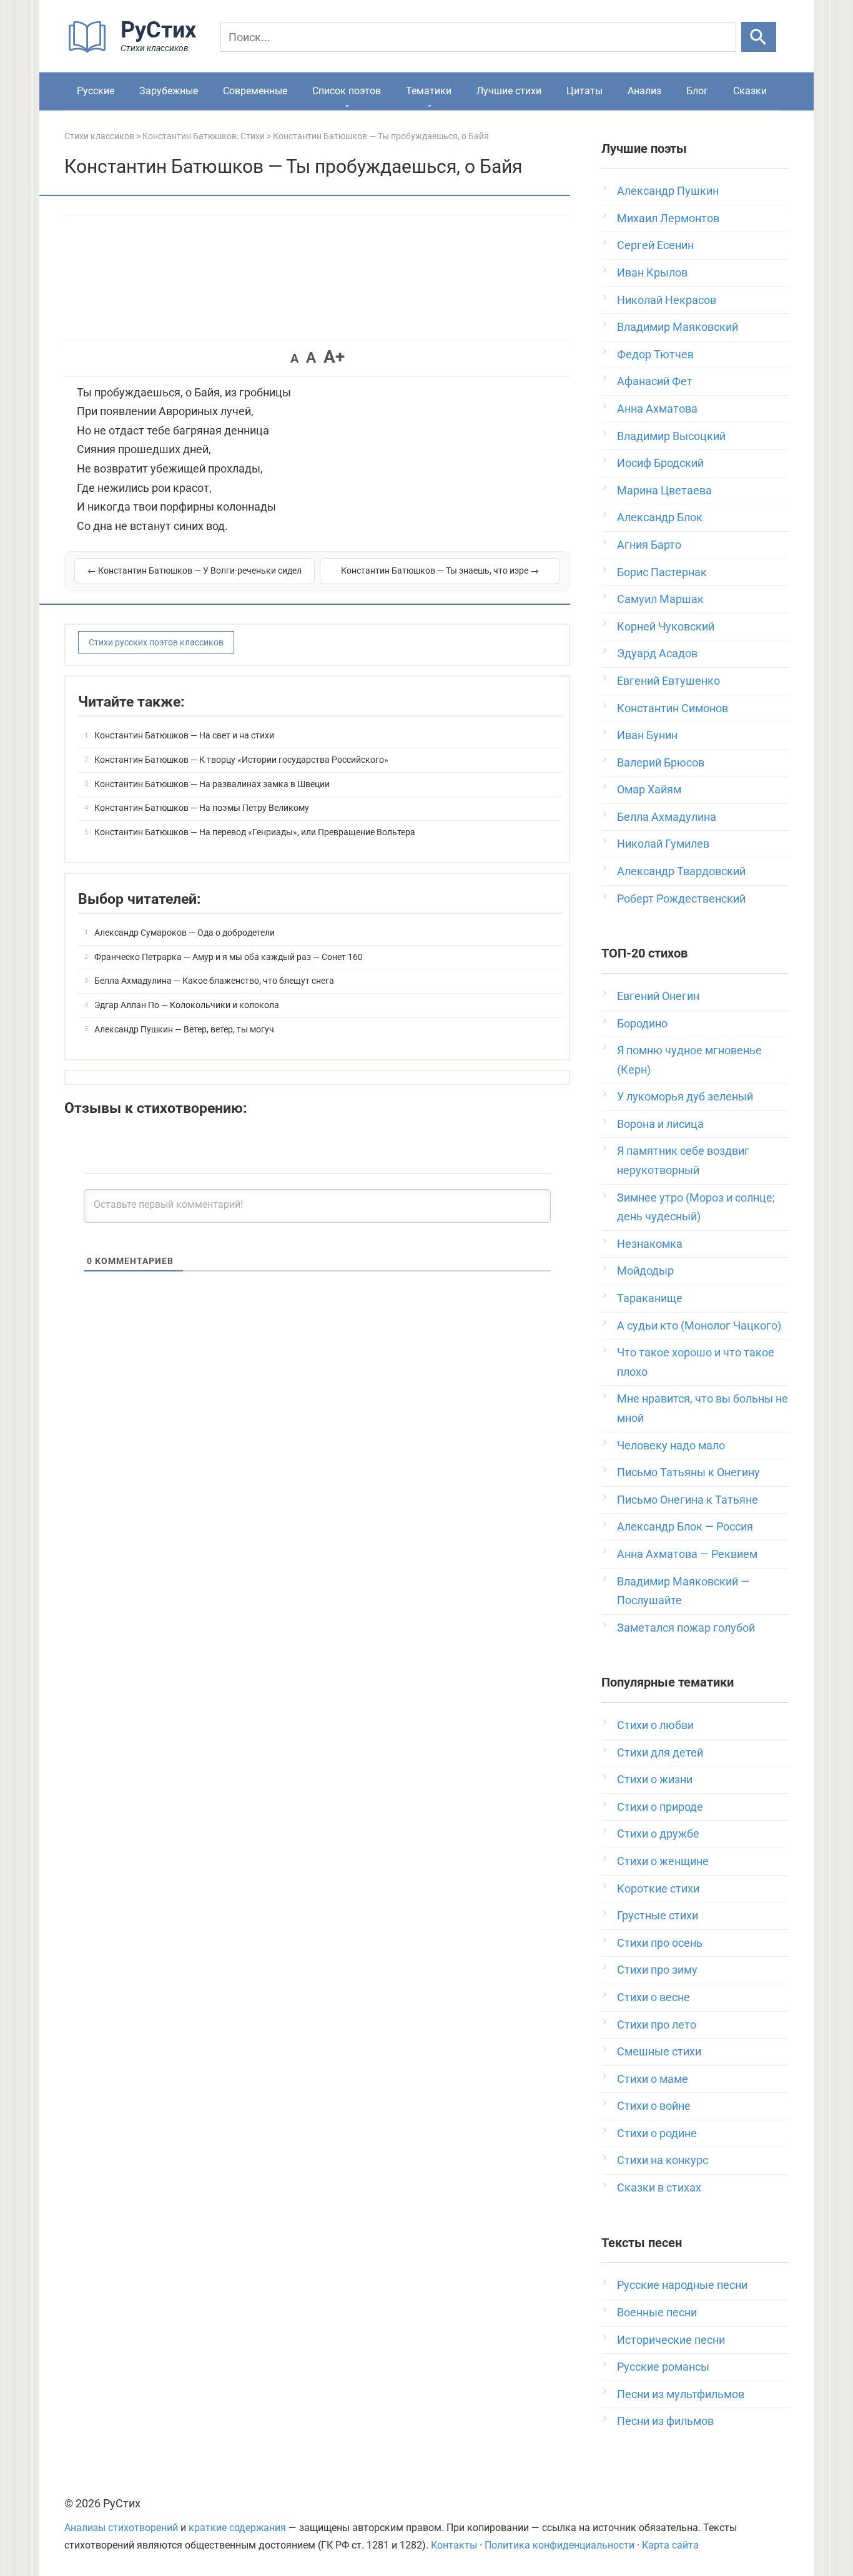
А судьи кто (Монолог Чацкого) (699, 1325)
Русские (96, 91)
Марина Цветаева (664, 490)
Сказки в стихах (659, 2187)
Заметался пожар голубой (686, 1628)
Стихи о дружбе (658, 1834)
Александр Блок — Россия (685, 1526)
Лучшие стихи (509, 91)
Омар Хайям (649, 789)
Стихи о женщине (663, 1861)
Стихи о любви (655, 1725)
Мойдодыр (645, 1271)
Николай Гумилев (663, 844)
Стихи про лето (657, 2025)
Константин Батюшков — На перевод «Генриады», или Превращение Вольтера (255, 832)
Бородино (642, 1023)
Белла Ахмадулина (667, 817)
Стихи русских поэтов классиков (156, 642)
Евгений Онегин (658, 996)
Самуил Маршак (660, 599)
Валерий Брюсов (661, 762)
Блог (697, 91)
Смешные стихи (659, 2051)
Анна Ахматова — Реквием (687, 1554)
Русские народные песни (682, 2285)
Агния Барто (649, 545)
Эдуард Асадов (657, 653)
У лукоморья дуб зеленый (685, 1096)
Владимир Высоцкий (671, 436)
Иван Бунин (647, 735)
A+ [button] (334, 357)
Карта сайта (670, 2545)
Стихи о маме (653, 2079)
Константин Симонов (673, 708)
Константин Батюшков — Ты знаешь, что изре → (440, 571)
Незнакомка (650, 1244)
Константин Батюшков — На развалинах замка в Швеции (212, 784)
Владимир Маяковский (678, 327)
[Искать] (759, 37)
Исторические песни (671, 2340)
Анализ (644, 91)
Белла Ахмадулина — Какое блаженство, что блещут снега (214, 981)
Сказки (750, 91)
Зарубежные (169, 91)
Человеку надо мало (671, 1445)
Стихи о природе (660, 1807)
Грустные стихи (658, 1915)
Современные (255, 91)
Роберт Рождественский (681, 899)
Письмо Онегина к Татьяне (688, 1500)
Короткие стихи (658, 1888)
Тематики (429, 91)
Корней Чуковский (666, 626)
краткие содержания (237, 2528)
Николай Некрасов (667, 300)
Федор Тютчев (655, 354)
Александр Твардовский (681, 871)
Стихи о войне (654, 2106)
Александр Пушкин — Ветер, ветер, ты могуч (184, 1029)
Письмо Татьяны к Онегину (688, 1472)
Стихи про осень (660, 1943)
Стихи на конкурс (663, 2160)
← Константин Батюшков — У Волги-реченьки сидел (195, 571)
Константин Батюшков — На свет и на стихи (184, 735)
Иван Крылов (652, 272)
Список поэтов (347, 91)
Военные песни (657, 2312)
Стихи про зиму (657, 1970)
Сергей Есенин (655, 245)
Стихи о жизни (655, 1779)
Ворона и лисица (660, 1124)
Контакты (454, 2545)
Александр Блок (660, 517)
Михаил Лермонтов (668, 218)
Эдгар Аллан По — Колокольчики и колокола (187, 1005)
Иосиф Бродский (660, 463)
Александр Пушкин (668, 191)
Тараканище (650, 1298)
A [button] (294, 358)
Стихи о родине (657, 2133)
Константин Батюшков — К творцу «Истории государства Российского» (241, 760)
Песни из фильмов (665, 2421)
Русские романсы (663, 2367)
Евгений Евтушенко (668, 681)
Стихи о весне (653, 1997)
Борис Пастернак (662, 572)
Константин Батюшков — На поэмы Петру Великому (202, 808)
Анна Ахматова (657, 409)
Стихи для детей (660, 1752)
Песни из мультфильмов (681, 2394)
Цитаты (584, 91)
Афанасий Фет (655, 381)
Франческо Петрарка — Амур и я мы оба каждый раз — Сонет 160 (229, 957)
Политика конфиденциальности (560, 2545)
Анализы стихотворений (121, 2528)
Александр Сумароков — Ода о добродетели (185, 933)
